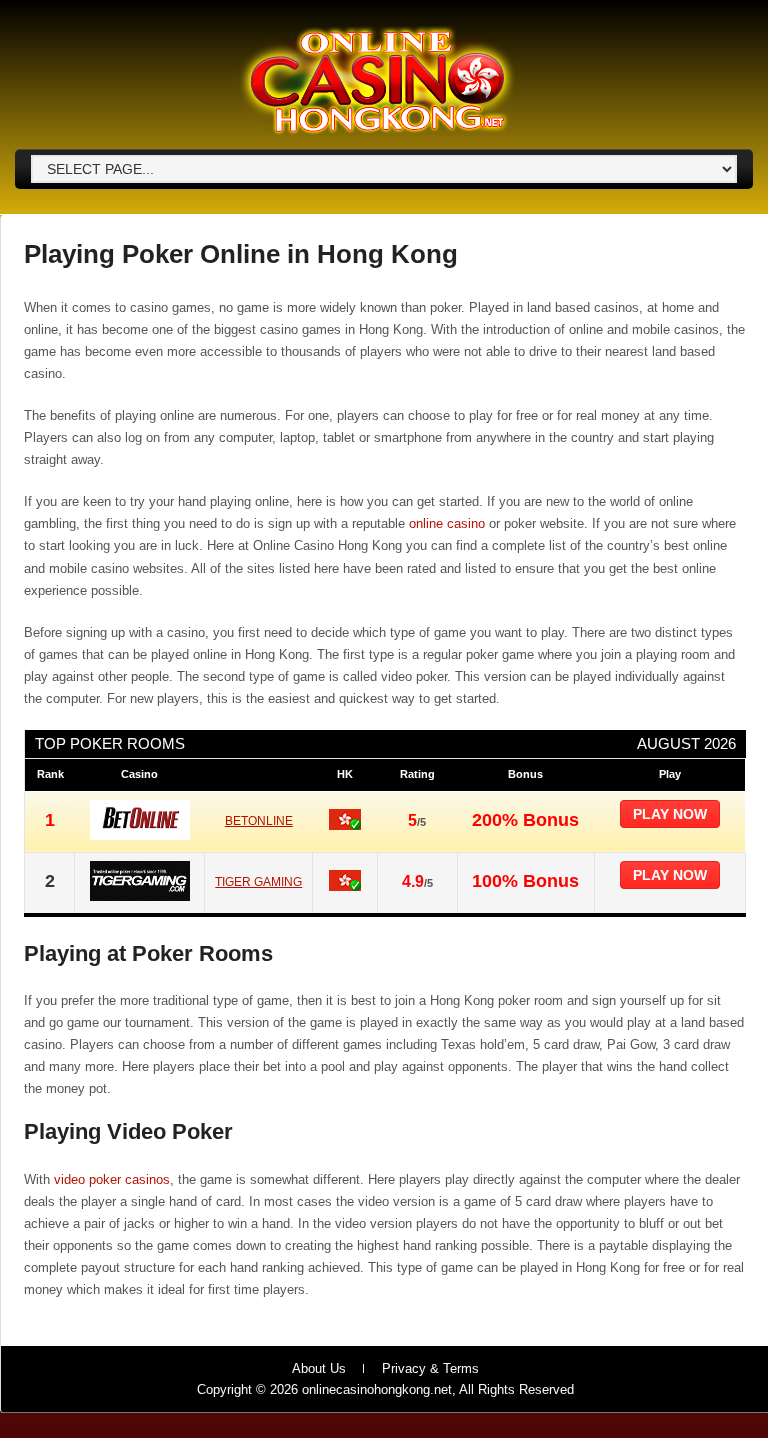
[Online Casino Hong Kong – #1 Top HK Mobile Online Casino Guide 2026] (377, 131)
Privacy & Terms (430, 1368)
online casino (447, 523)
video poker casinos (112, 1179)
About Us (319, 1368)
